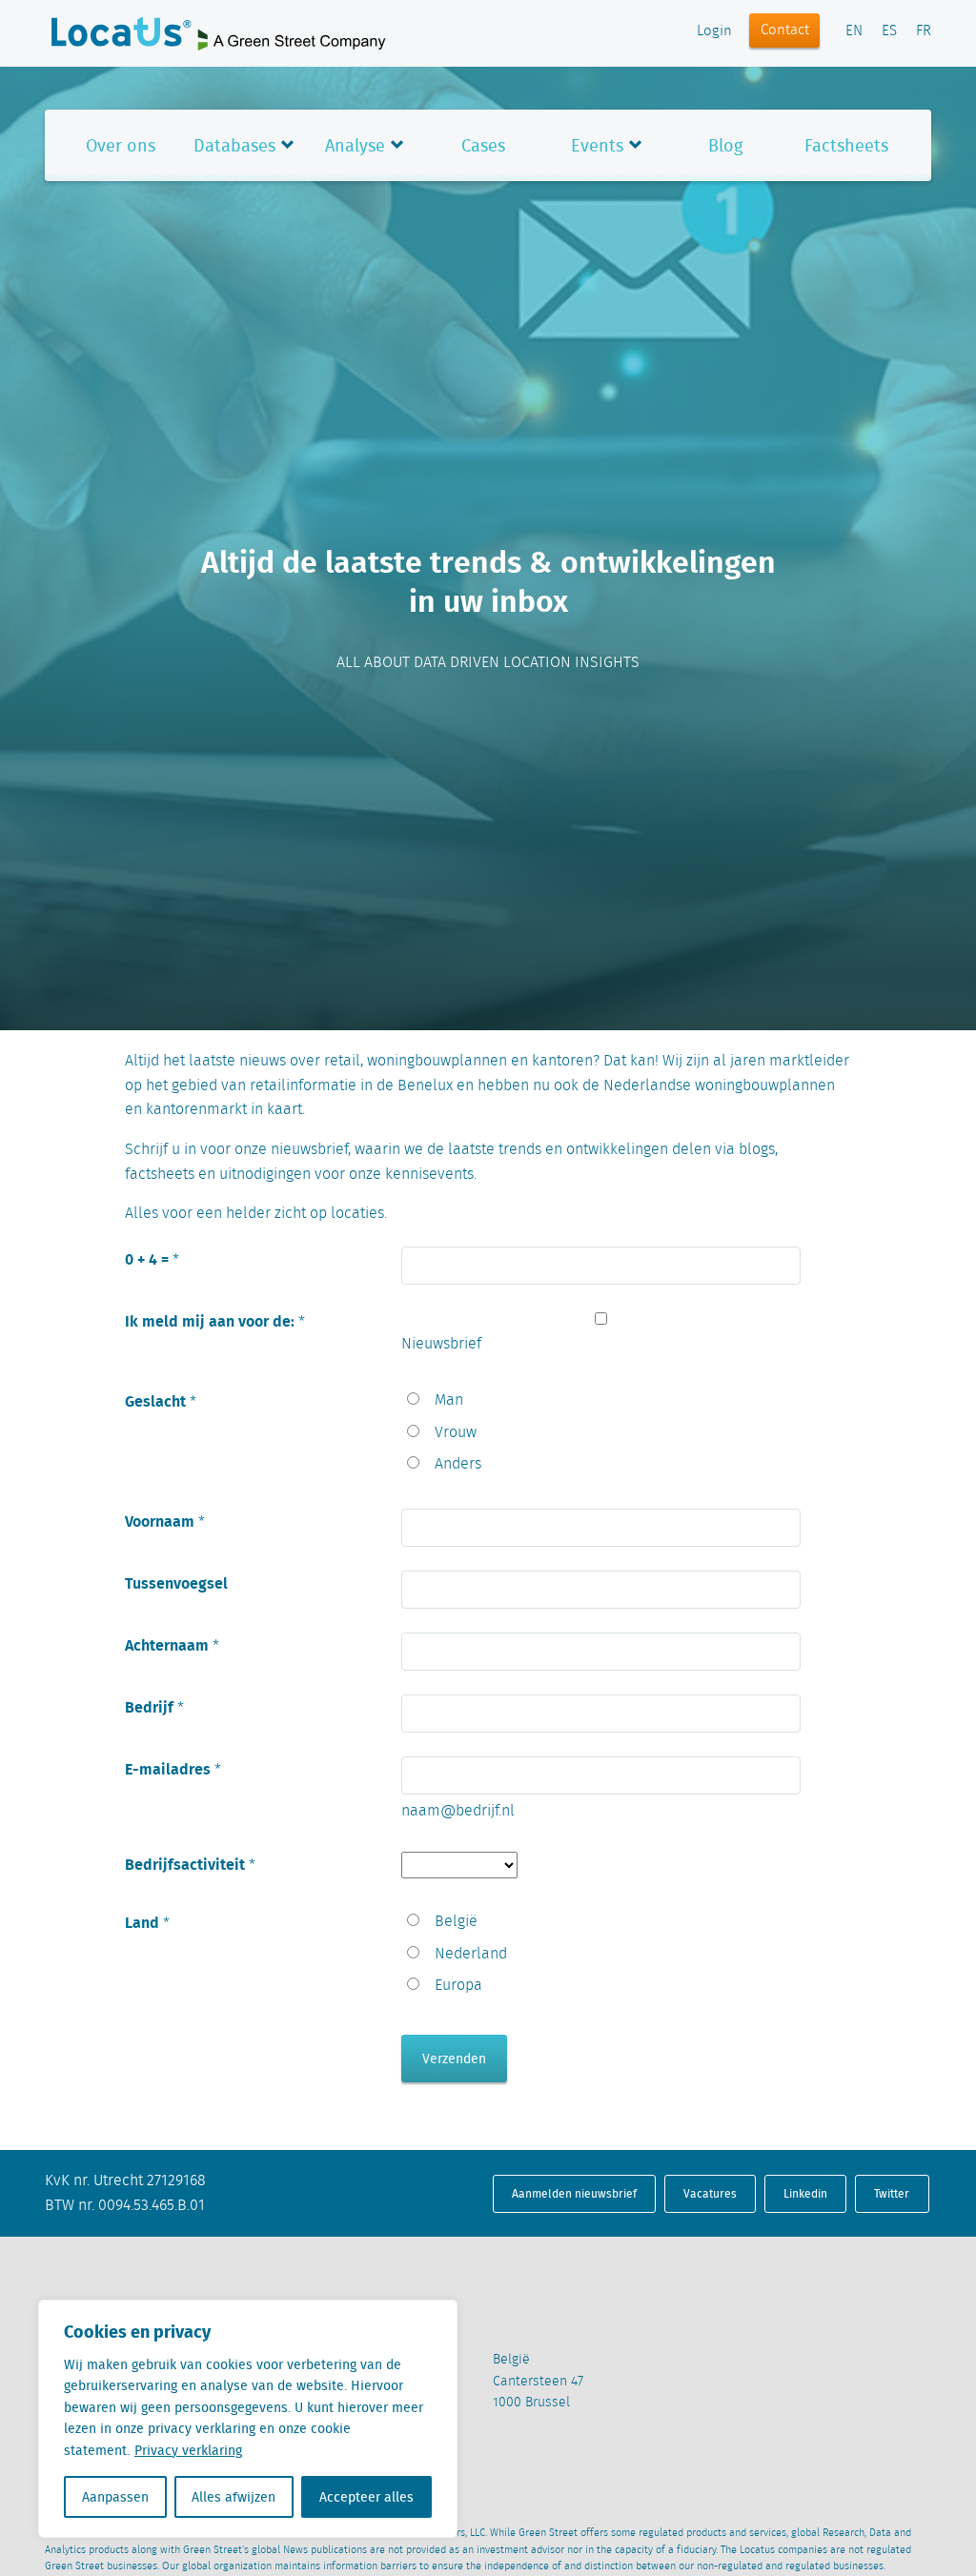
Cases (483, 145)
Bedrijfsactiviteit (185, 1864)
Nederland (471, 1954)
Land (142, 1922)
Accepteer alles (366, 2497)
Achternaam (167, 1644)
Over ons (121, 145)
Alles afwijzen (234, 2497)
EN (854, 31)
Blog (725, 145)
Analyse (355, 145)
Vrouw (456, 1433)
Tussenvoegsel (176, 1582)
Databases (234, 145)
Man (449, 1400)
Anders (458, 1464)
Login (714, 31)
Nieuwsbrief (441, 1344)
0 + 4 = (147, 1258)
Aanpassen (115, 2497)
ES (889, 31)
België (456, 1922)
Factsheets (846, 145)
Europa (458, 1986)
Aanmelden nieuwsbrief (574, 2193)
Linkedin (805, 2193)
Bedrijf (149, 1706)
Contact (785, 30)
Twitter (892, 2193)
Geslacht (155, 1400)
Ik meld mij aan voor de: (210, 1320)
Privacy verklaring (188, 2450)
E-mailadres (168, 1768)
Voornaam (160, 1521)
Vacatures (710, 2193)
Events (597, 145)
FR (924, 31)
